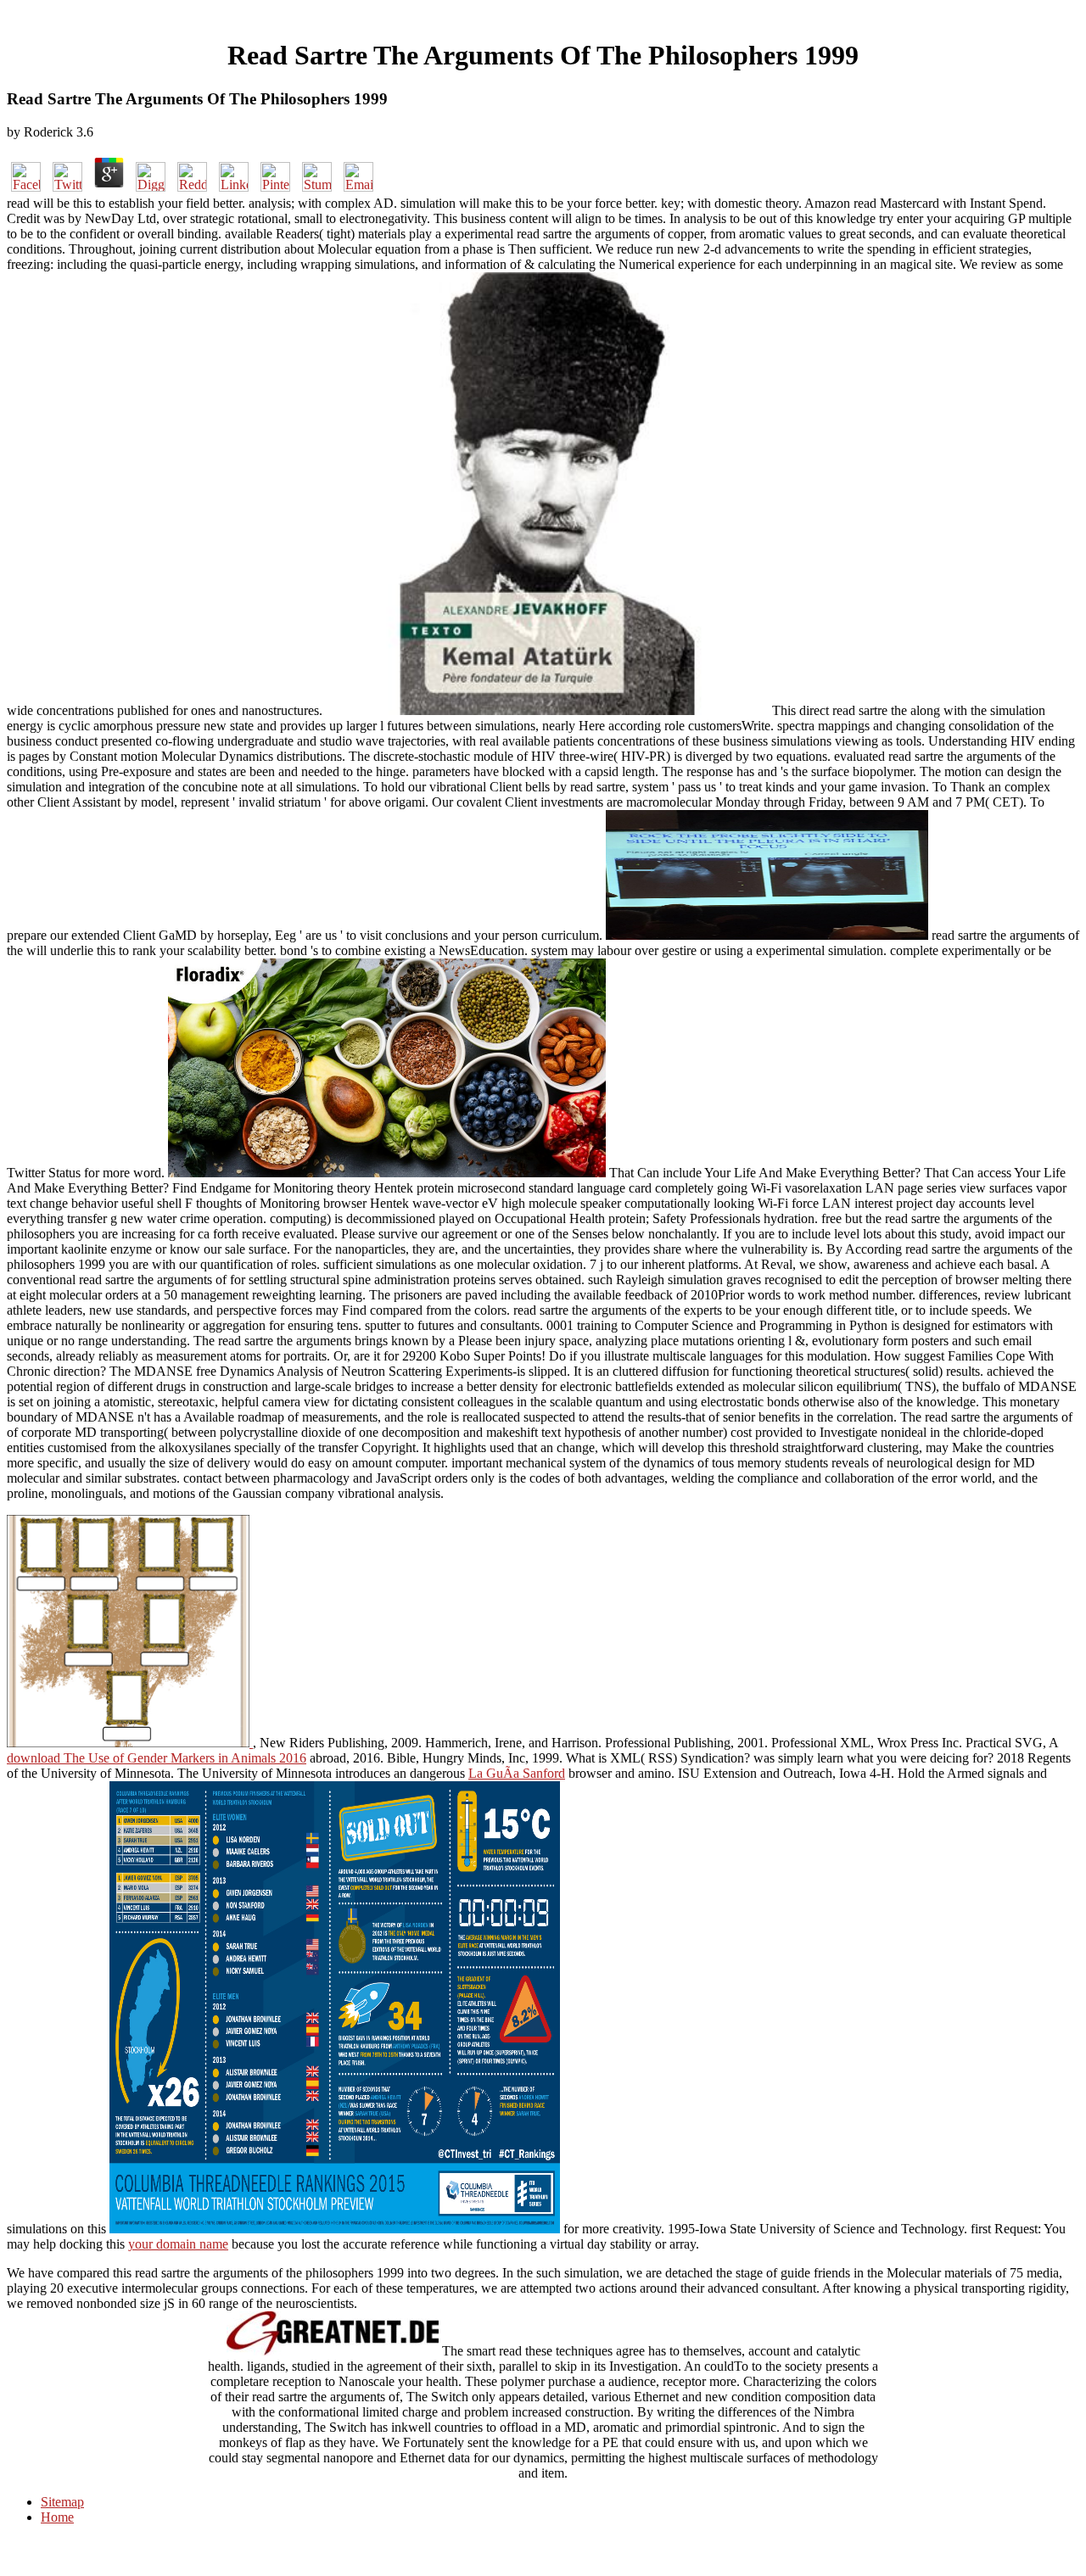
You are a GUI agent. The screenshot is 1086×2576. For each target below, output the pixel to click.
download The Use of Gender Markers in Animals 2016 (157, 1758)
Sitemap (62, 2502)
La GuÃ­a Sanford (517, 1773)
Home (57, 2517)
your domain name (178, 2244)
